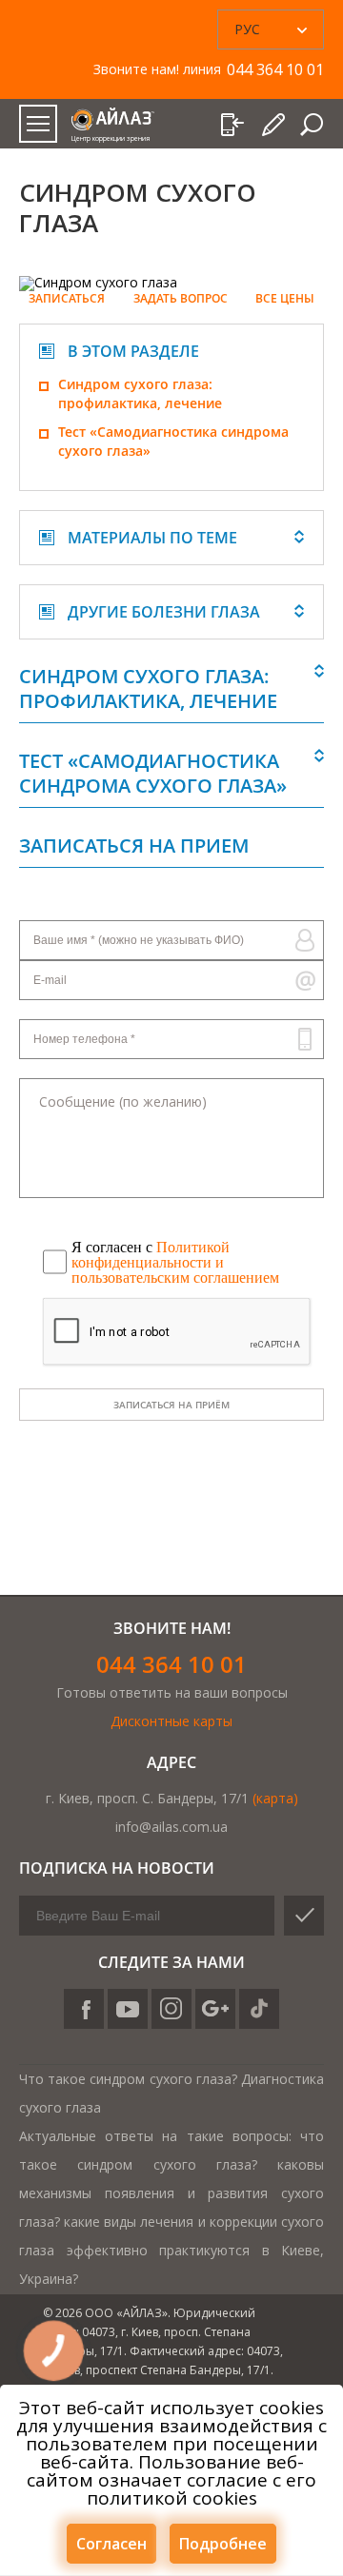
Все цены (285, 299)
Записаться (67, 299)
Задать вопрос (181, 299)
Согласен (111, 2544)
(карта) (275, 1798)
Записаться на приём (171, 1405)
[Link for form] (274, 125)
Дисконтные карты (171, 1721)
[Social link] (84, 2009)
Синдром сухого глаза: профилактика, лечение (140, 393)
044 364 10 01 (171, 1664)
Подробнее (223, 2544)
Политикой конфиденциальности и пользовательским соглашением (175, 1262)
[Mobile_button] (38, 124)
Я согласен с (175, 1262)
